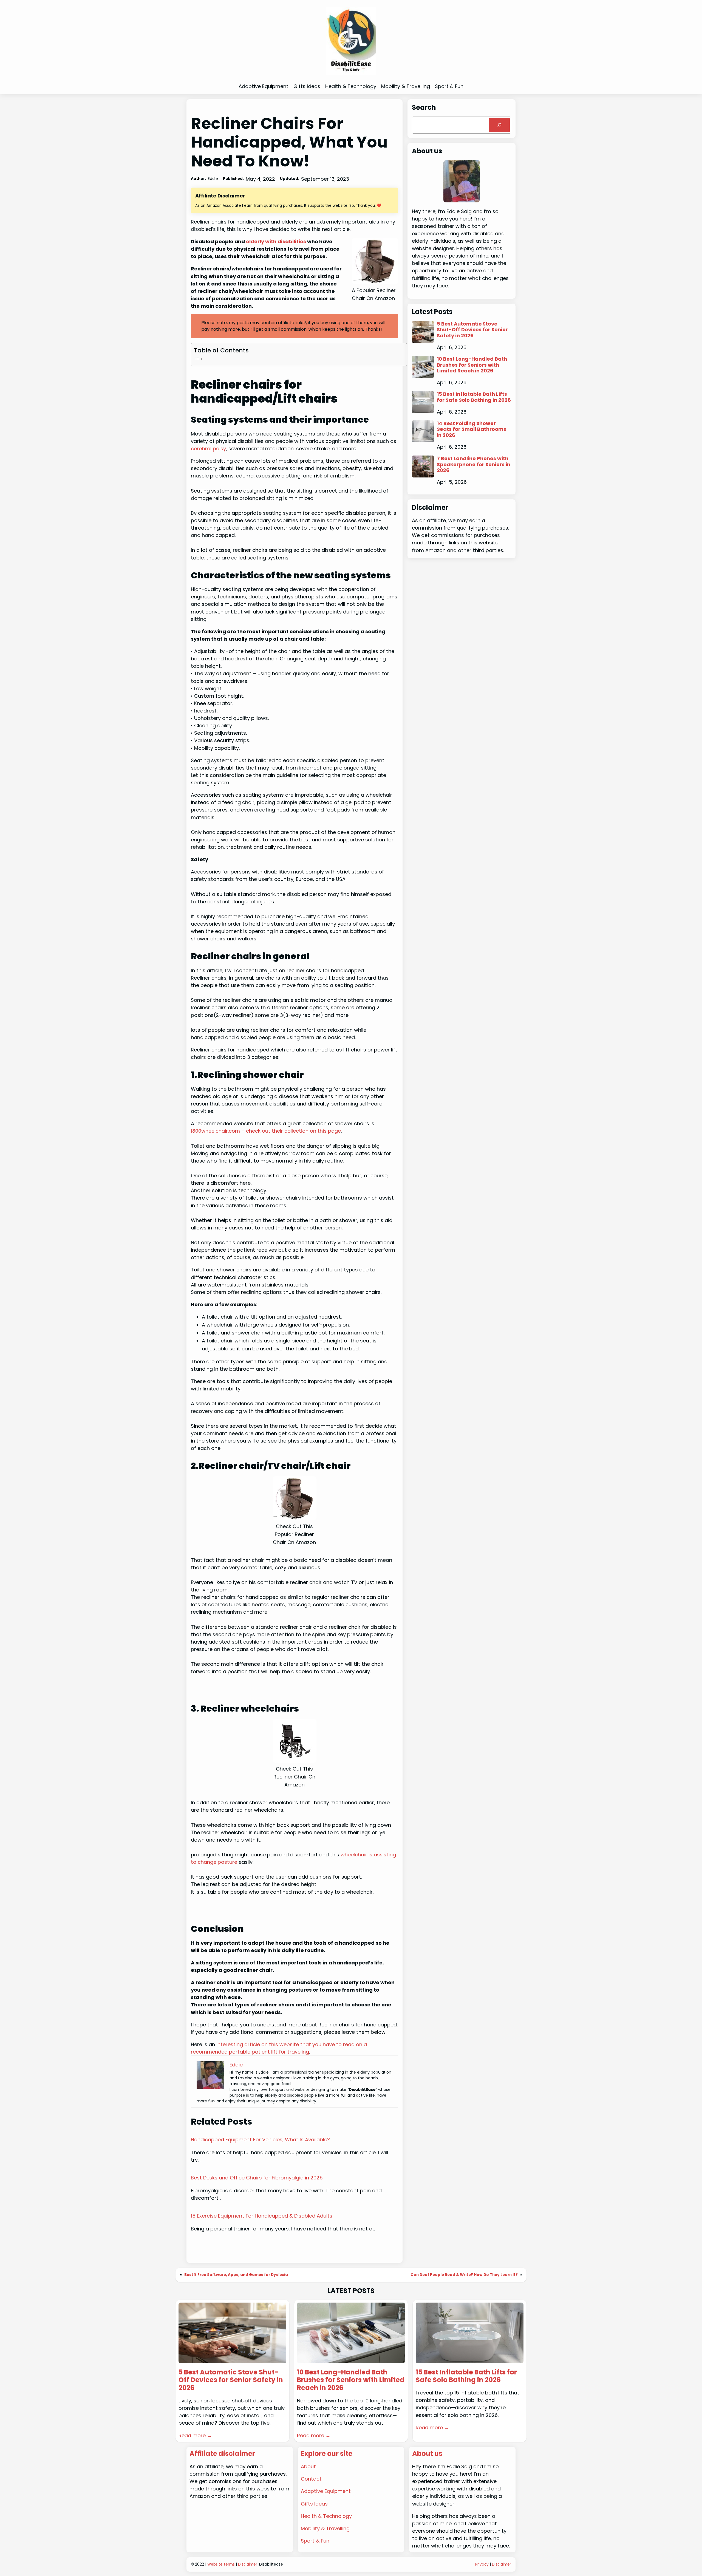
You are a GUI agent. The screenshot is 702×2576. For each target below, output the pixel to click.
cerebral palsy (208, 449)
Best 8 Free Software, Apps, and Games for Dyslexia (236, 2275)
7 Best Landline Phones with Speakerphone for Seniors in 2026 (474, 464)
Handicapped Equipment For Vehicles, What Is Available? (260, 2140)
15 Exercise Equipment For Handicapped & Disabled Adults (262, 2216)
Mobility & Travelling (325, 2528)
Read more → (195, 2435)
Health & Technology (326, 2516)
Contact (311, 2479)
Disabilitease (271, 2564)
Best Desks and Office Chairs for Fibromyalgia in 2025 (257, 2178)
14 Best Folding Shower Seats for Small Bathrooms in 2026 (472, 429)
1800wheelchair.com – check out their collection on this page (266, 1131)
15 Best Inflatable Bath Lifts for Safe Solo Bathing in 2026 (474, 397)
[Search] (499, 125)
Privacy (482, 2564)
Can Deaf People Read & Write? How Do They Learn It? (464, 2275)
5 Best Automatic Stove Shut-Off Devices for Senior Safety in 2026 (472, 330)
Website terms (221, 2564)
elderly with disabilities (276, 241)
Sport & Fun (315, 2541)
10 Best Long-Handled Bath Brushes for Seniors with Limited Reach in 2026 (472, 365)
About (308, 2466)
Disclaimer (248, 2564)
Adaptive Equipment (326, 2491)
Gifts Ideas (314, 2504)
